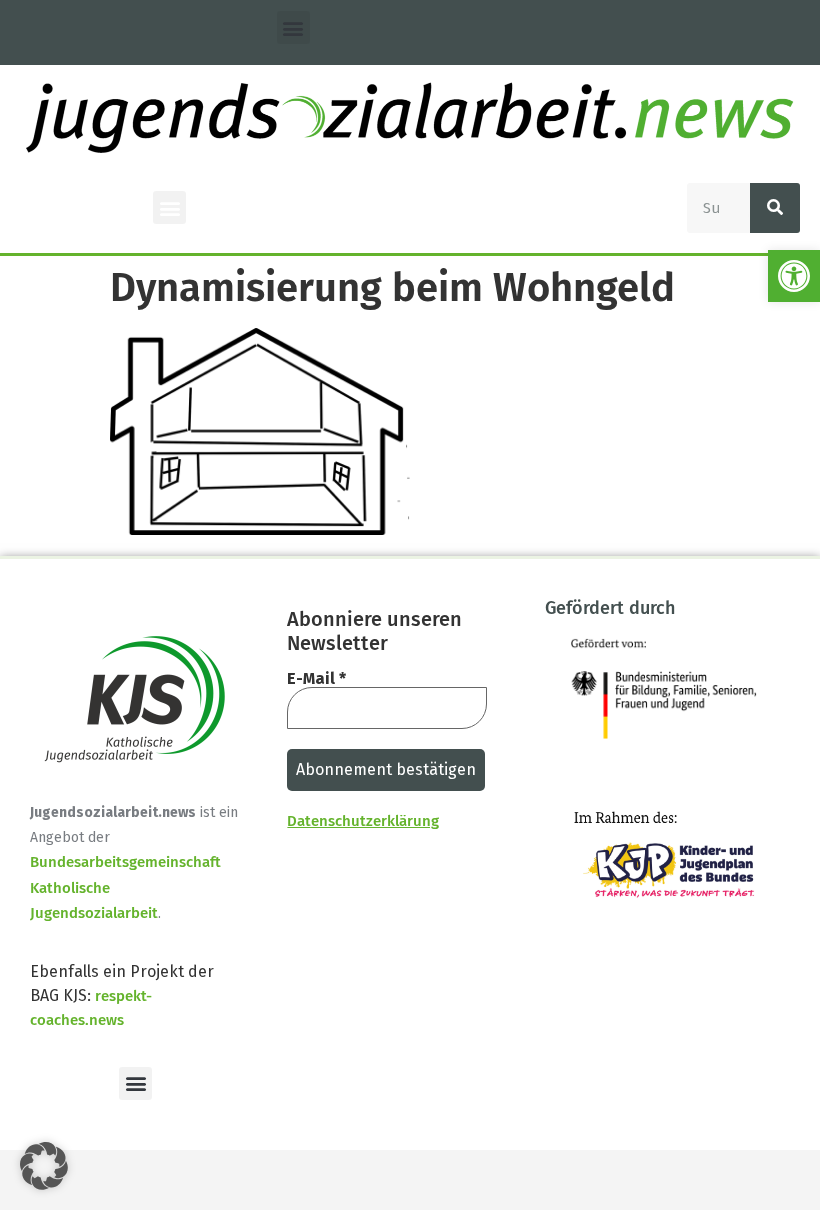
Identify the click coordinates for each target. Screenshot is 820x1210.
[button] (794, 276)
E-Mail (316, 679)
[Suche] (775, 208)
